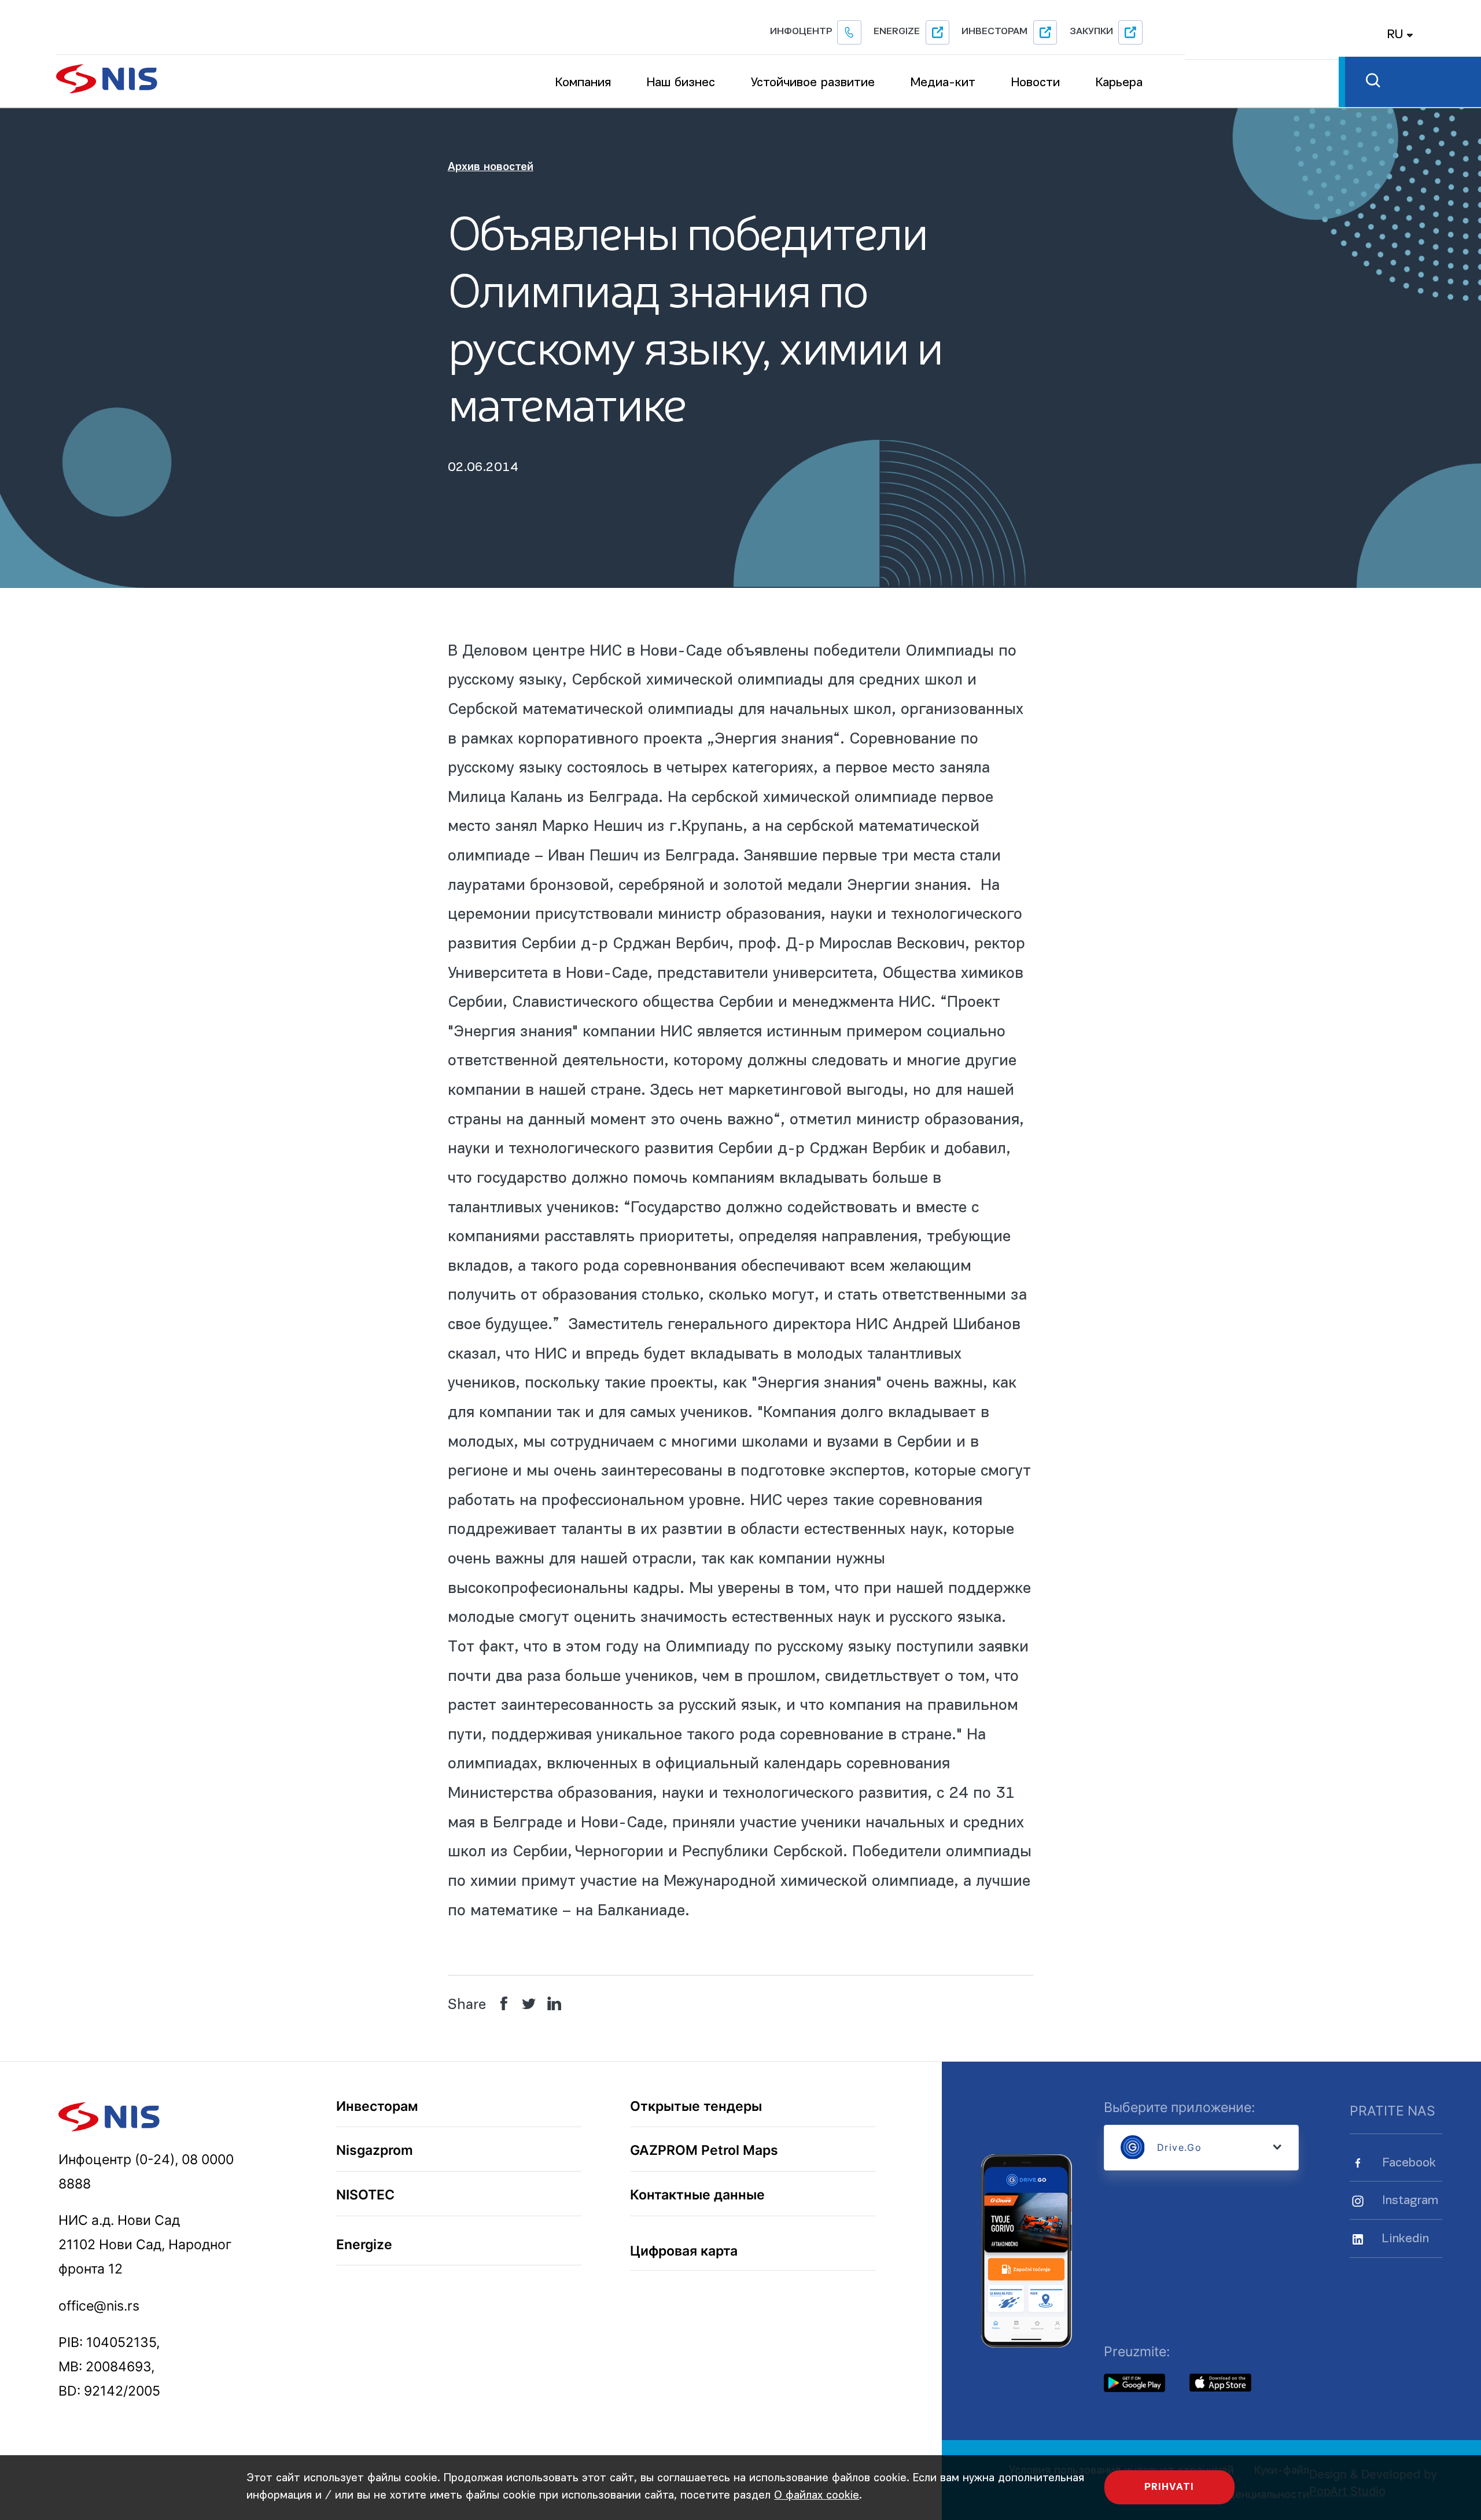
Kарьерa (1119, 83)
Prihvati (1169, 2487)
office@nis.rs (99, 2306)
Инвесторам (994, 32)
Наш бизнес (681, 83)
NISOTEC (365, 2195)
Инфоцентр (801, 32)
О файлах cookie (817, 2496)
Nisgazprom (375, 2151)
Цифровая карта (684, 2251)
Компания (583, 83)
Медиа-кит (943, 83)
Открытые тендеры (696, 2107)
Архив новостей (491, 167)
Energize (897, 32)
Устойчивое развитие (813, 83)
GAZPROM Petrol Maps (704, 2151)
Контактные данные (697, 2195)
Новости (1036, 83)
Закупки (1091, 32)
